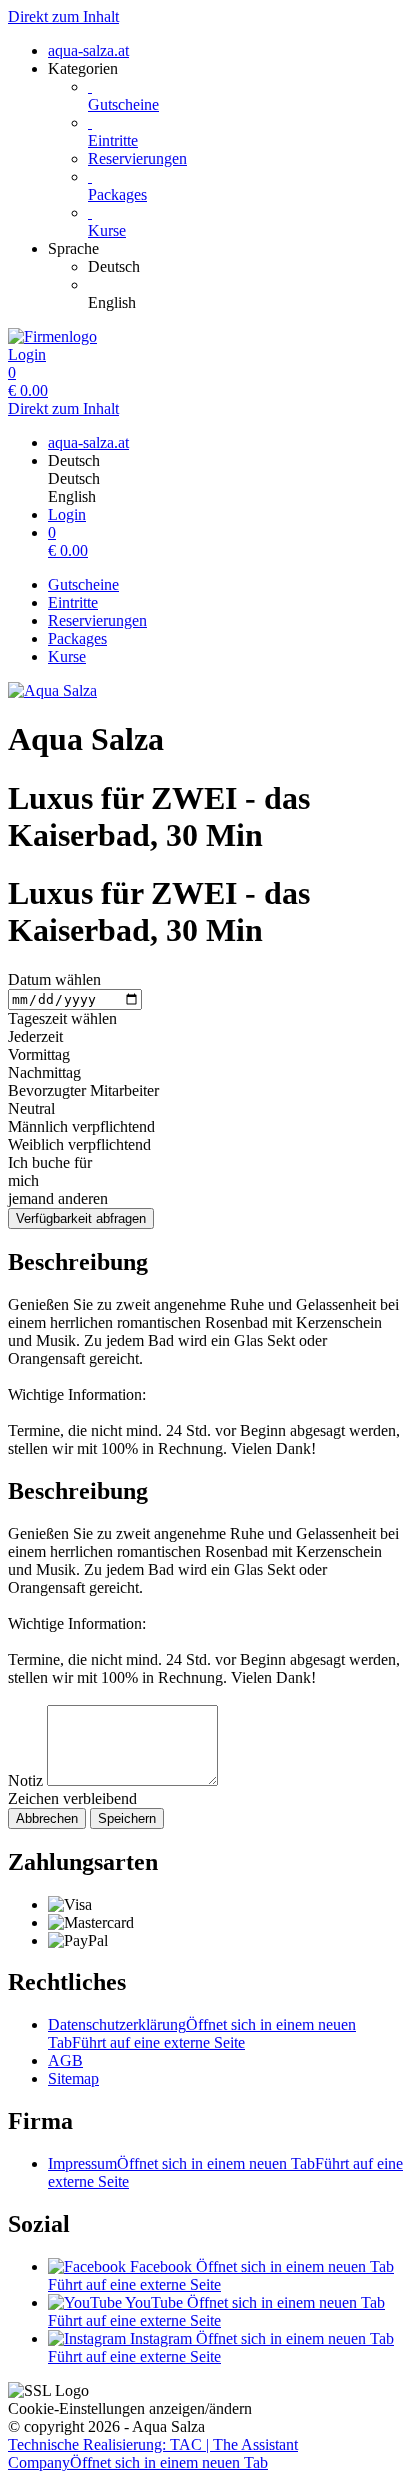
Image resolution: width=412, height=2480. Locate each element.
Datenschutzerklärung (202, 2033)
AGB (65, 2060)
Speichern (127, 1818)
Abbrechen (47, 1818)
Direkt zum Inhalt (63, 16)
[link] (246, 267)
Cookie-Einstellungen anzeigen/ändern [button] (130, 2408)
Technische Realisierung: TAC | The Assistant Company (153, 2453)
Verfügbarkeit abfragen (81, 1218)
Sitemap (73, 2078)
